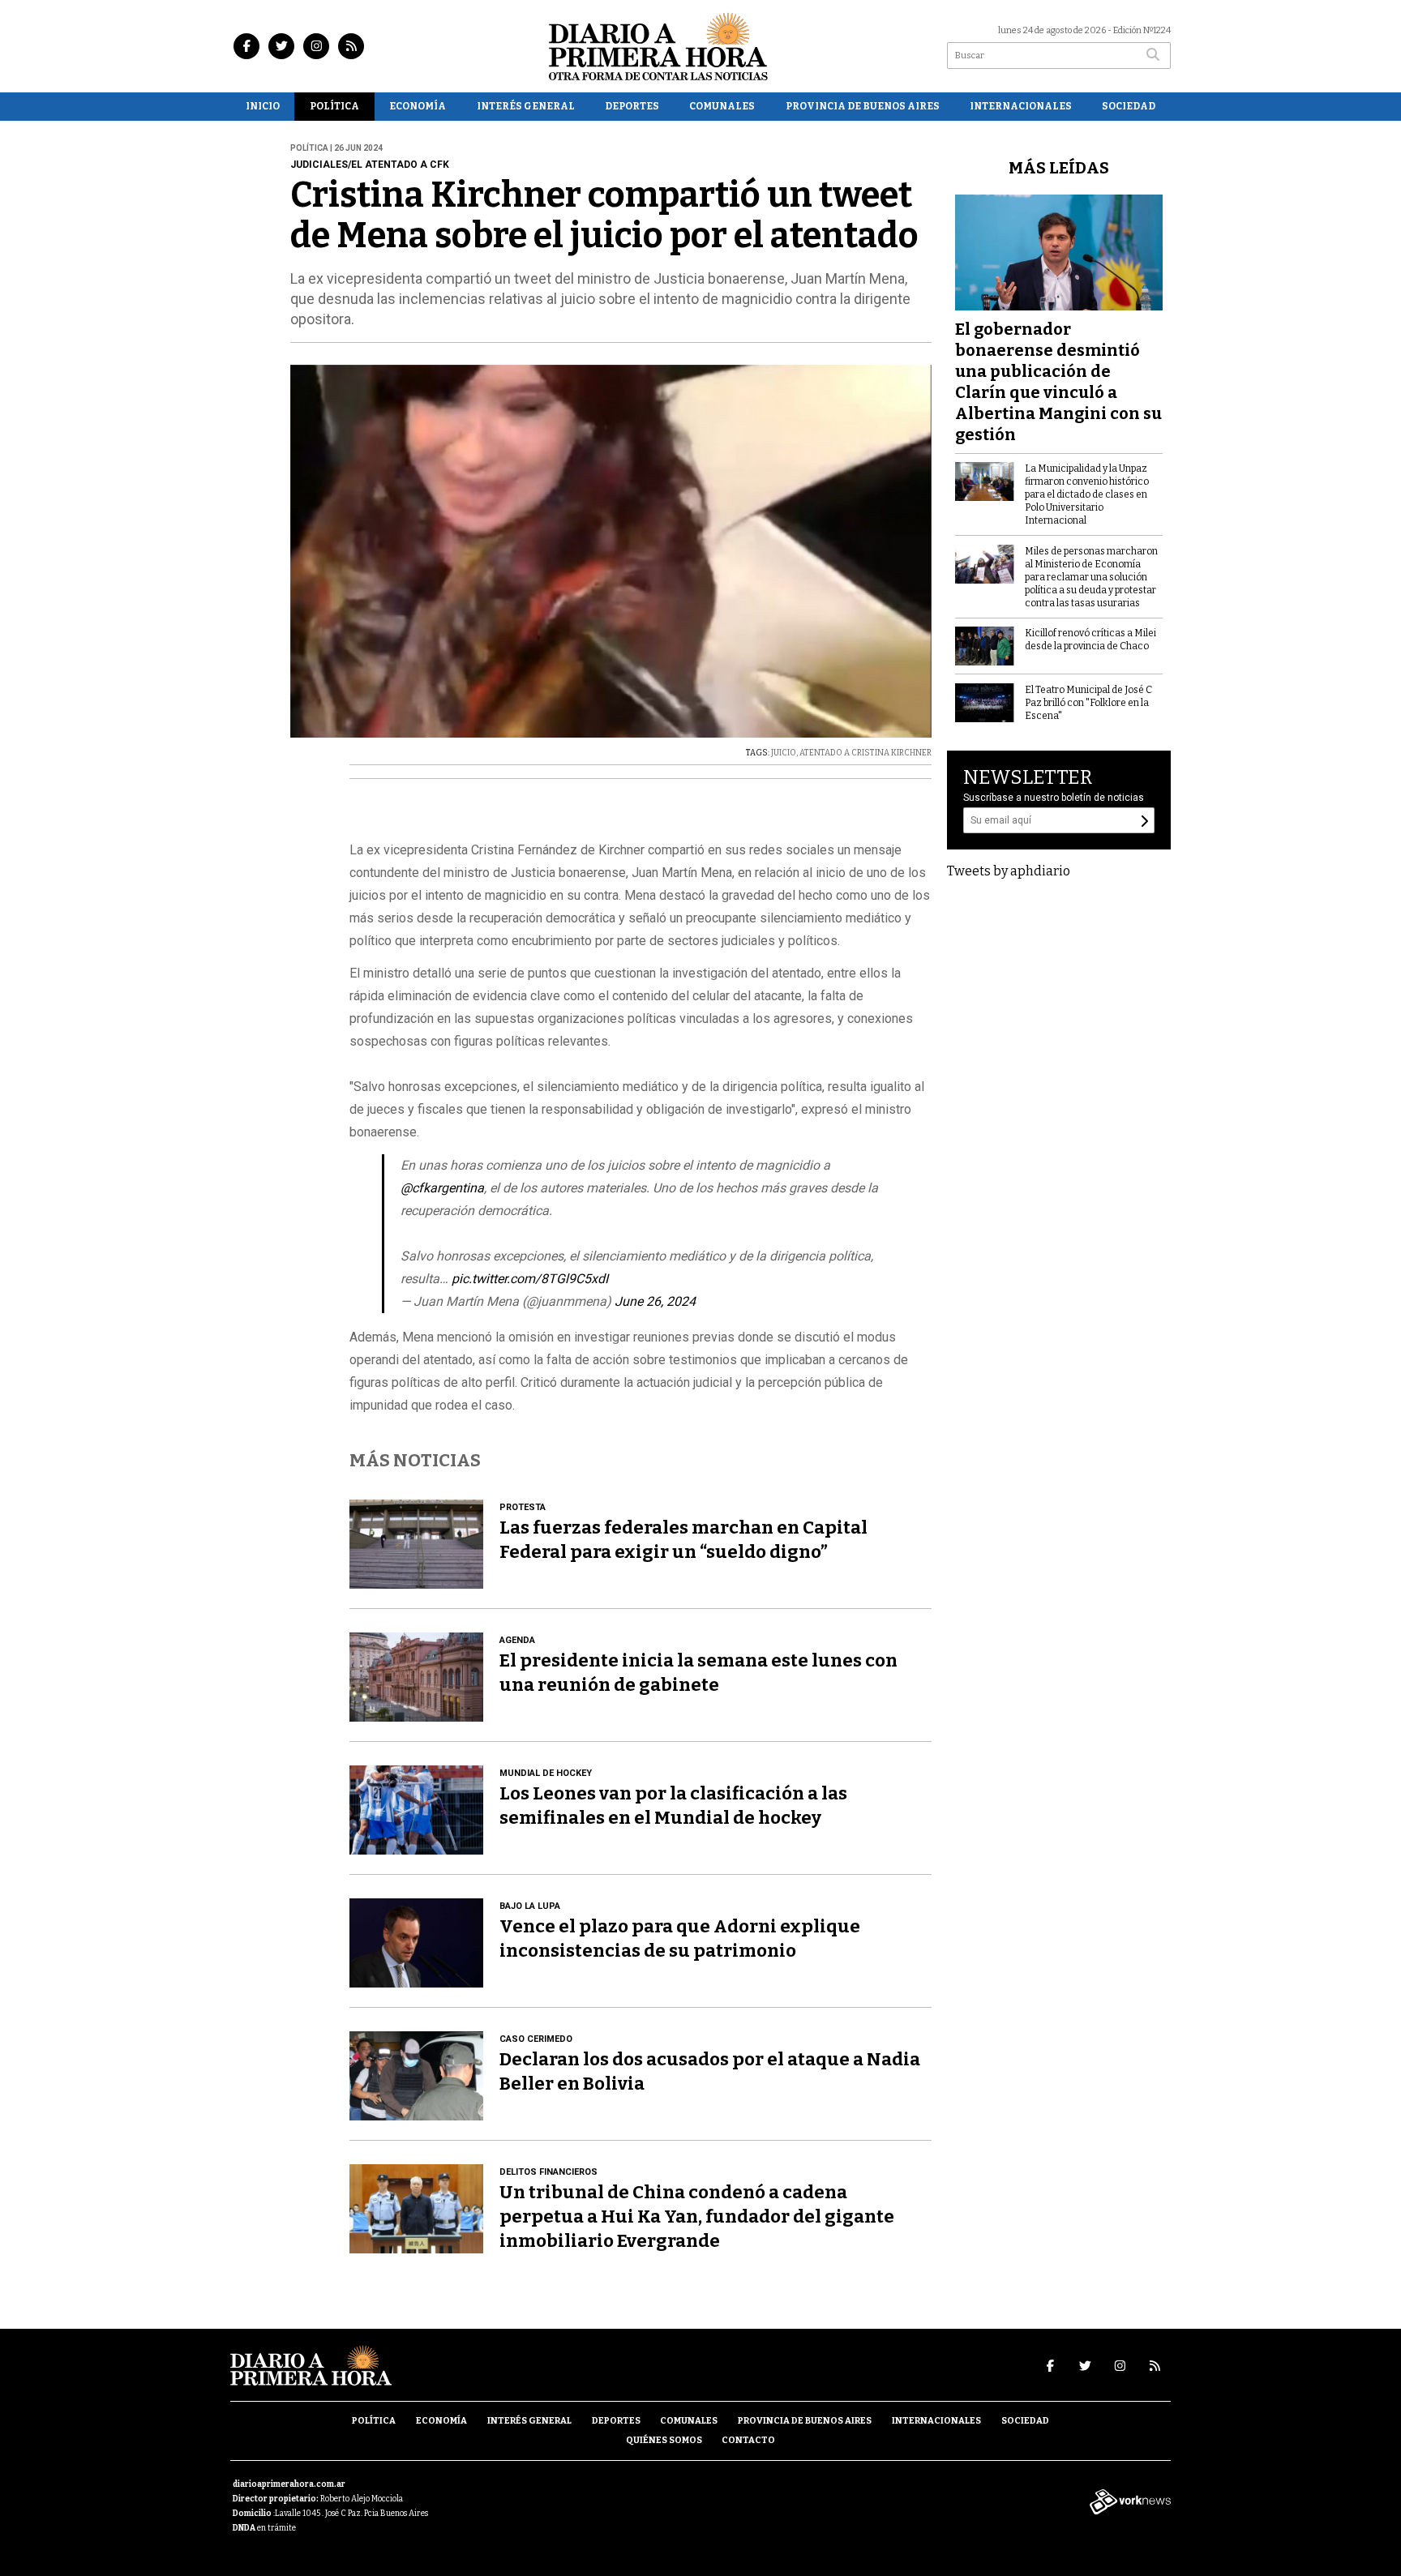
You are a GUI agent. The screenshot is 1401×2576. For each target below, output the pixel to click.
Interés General (526, 106)
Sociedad (1129, 106)
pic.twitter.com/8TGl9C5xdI (530, 1279)
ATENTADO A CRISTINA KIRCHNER (865, 753)
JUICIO (784, 753)
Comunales (722, 106)
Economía (418, 106)
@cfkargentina (442, 1188)
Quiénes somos (664, 2440)
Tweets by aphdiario (1009, 871)
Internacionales (1021, 106)
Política (334, 106)
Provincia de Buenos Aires (863, 106)
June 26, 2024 (655, 1301)
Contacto (748, 2440)
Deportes (632, 106)
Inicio (263, 106)
